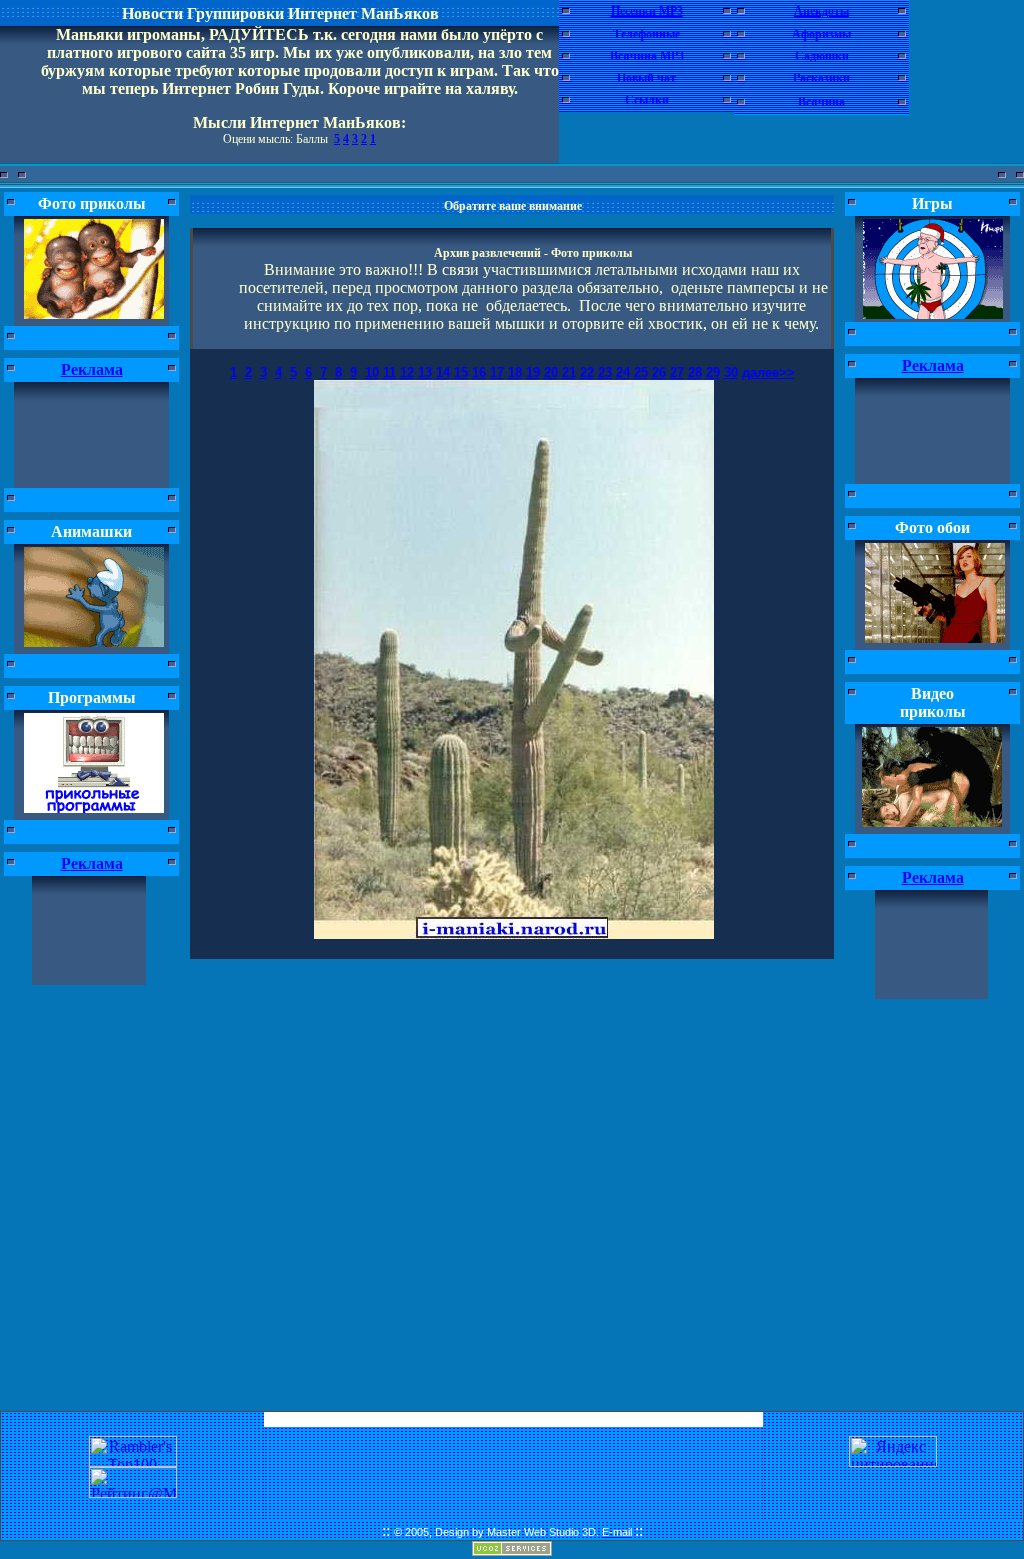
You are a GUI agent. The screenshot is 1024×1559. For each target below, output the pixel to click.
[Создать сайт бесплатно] (512, 1550)
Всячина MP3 (647, 56)
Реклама (92, 369)
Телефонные (646, 34)
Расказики (821, 78)
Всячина (821, 102)
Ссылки (647, 100)
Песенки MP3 (647, 11)
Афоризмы (821, 34)
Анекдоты (821, 11)
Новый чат (646, 78)
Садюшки (822, 56)
